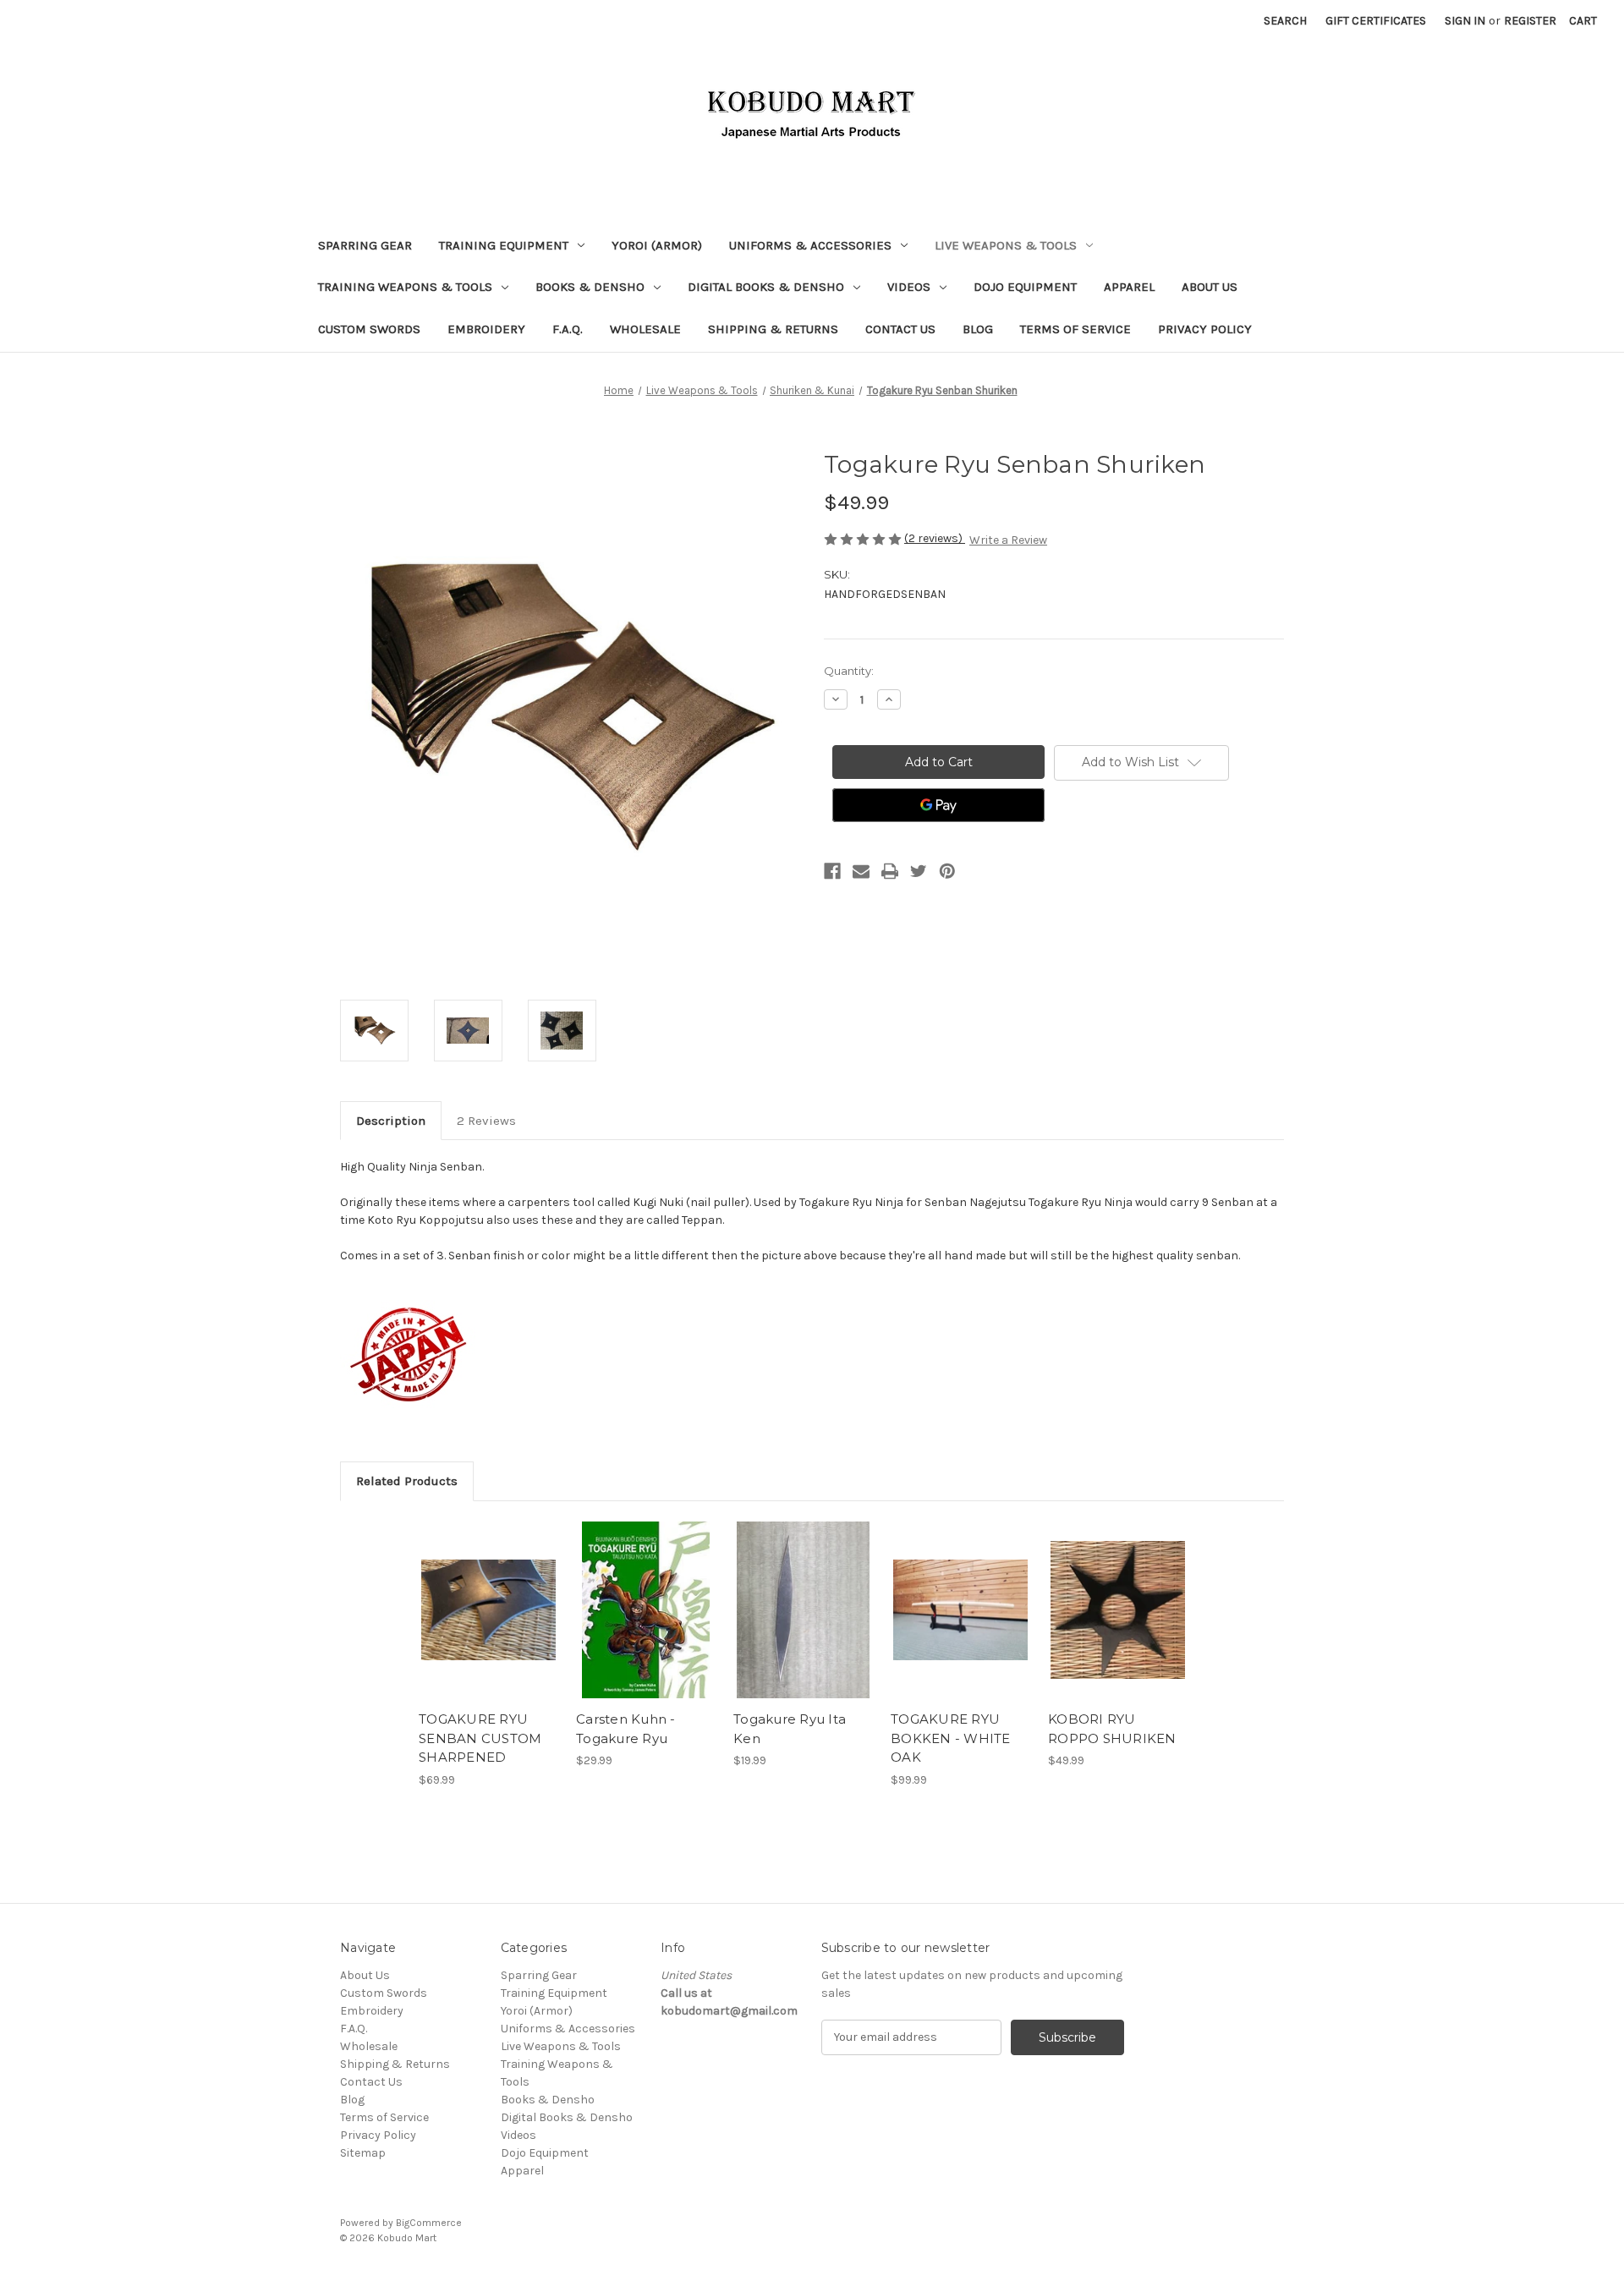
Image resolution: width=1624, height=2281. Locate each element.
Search (1285, 21)
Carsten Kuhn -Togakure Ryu (626, 1729)
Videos (909, 287)
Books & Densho (590, 287)
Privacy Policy (1205, 329)
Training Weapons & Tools (405, 287)
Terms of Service (1075, 329)
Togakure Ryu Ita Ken (790, 1729)
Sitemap (363, 2153)
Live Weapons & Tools (1006, 245)
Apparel (1129, 287)
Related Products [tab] (407, 1481)
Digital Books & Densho (766, 287)
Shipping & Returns (773, 329)
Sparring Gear (365, 245)
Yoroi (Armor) (657, 245)
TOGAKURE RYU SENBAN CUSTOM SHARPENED (480, 1738)
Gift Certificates (1376, 21)
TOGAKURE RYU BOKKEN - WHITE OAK (951, 1738)
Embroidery (486, 329)
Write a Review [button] (1008, 540)
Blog (978, 329)
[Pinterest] (947, 871)
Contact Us (900, 329)
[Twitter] (919, 871)
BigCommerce (429, 2223)
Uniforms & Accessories (810, 245)
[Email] (861, 871)
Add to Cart (488, 1625)
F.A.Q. (568, 329)
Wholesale (645, 329)
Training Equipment (504, 245)
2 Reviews (486, 1121)
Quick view (487, 1595)
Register (1530, 21)
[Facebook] (832, 871)
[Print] (890, 871)
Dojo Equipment (1025, 287)
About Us (1210, 287)
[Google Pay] (938, 805)
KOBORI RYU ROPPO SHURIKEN (1112, 1729)
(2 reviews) (935, 538)
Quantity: (849, 671)
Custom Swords (369, 329)
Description (391, 1121)
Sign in (1465, 21)
